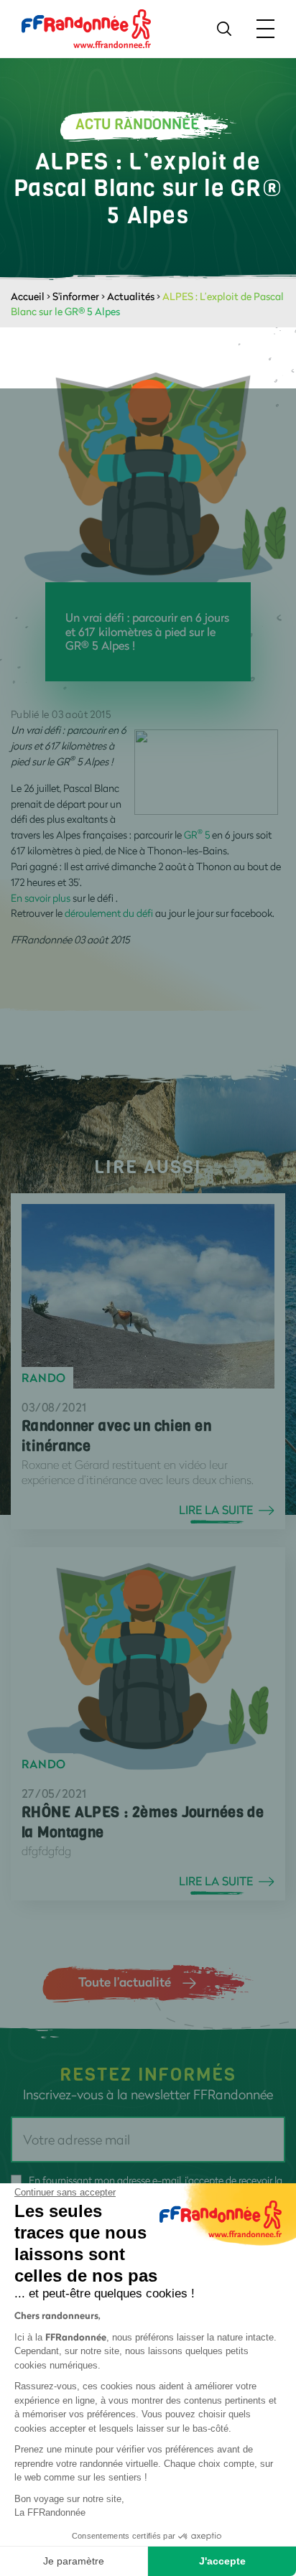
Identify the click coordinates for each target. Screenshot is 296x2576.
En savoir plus (42, 898)
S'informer (76, 296)
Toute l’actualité (125, 1982)
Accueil (28, 296)
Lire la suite (216, 1510)
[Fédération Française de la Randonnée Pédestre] (86, 28)
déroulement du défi (109, 913)
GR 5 (197, 835)
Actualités (131, 296)
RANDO (44, 1378)
